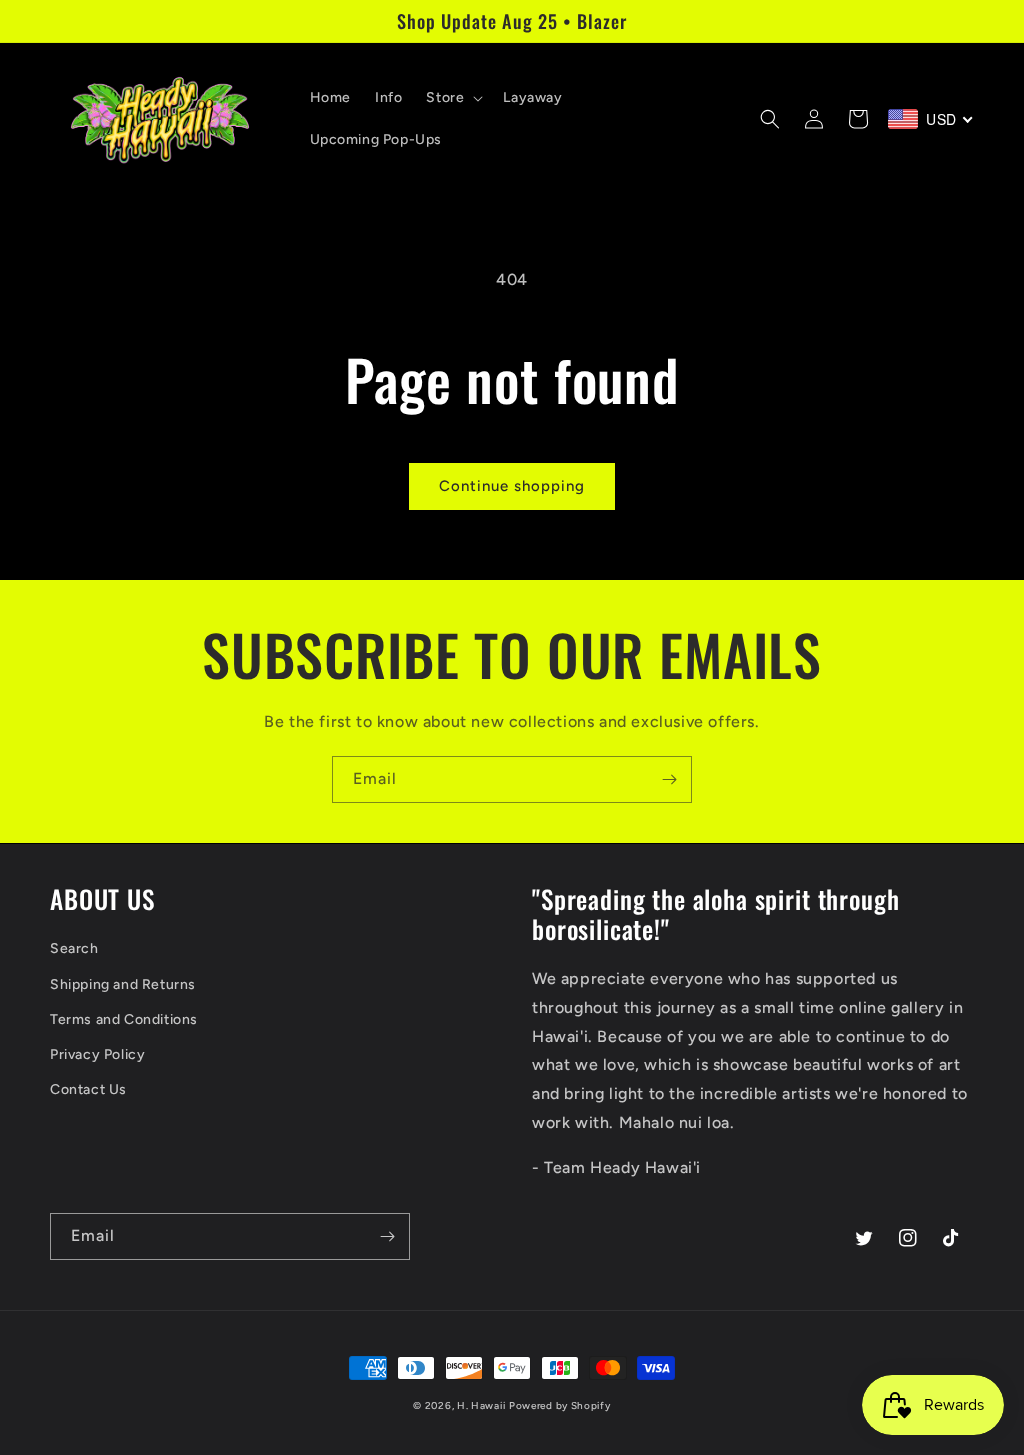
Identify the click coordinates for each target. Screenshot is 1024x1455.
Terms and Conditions (124, 1019)
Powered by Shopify (560, 1405)
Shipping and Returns (123, 984)
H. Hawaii (481, 1405)
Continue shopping (512, 486)
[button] (452, 98)
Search (74, 948)
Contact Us (88, 1089)
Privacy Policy (97, 1054)
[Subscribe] (669, 779)
